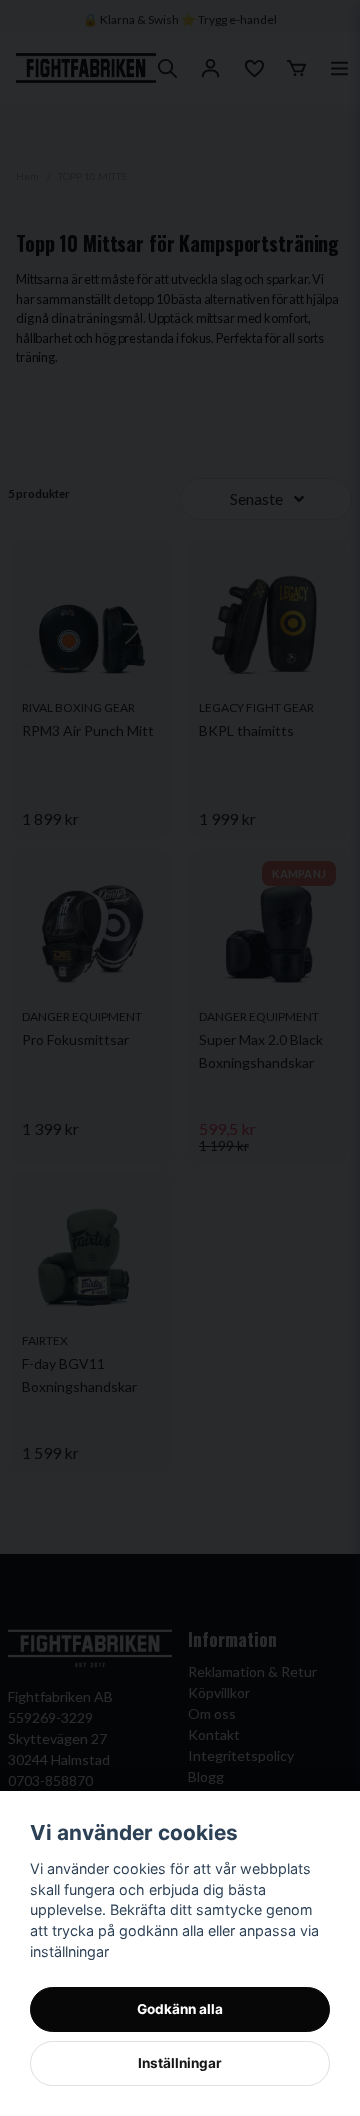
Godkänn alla (180, 2009)
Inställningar (180, 2063)
